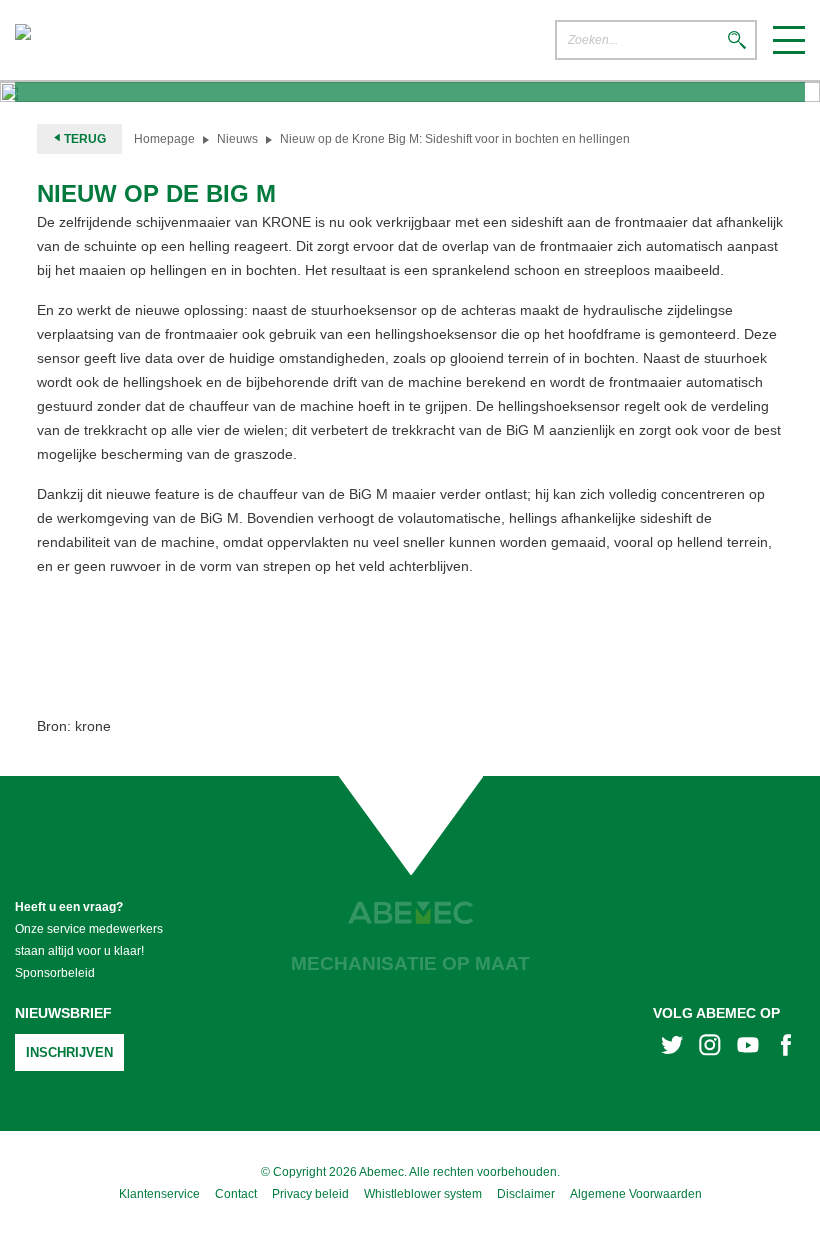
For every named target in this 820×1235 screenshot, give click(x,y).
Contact (236, 1194)
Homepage (164, 139)
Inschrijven (69, 1052)
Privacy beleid (310, 1194)
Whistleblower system (423, 1194)
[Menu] (789, 40)
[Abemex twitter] (672, 1047)
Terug (83, 139)
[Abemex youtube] (748, 1047)
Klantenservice (159, 1194)
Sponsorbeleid (55, 973)
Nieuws (237, 139)
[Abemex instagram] (710, 1047)
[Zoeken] (737, 41)
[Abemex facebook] (786, 1047)
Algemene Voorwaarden (636, 1194)
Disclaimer (526, 1194)
